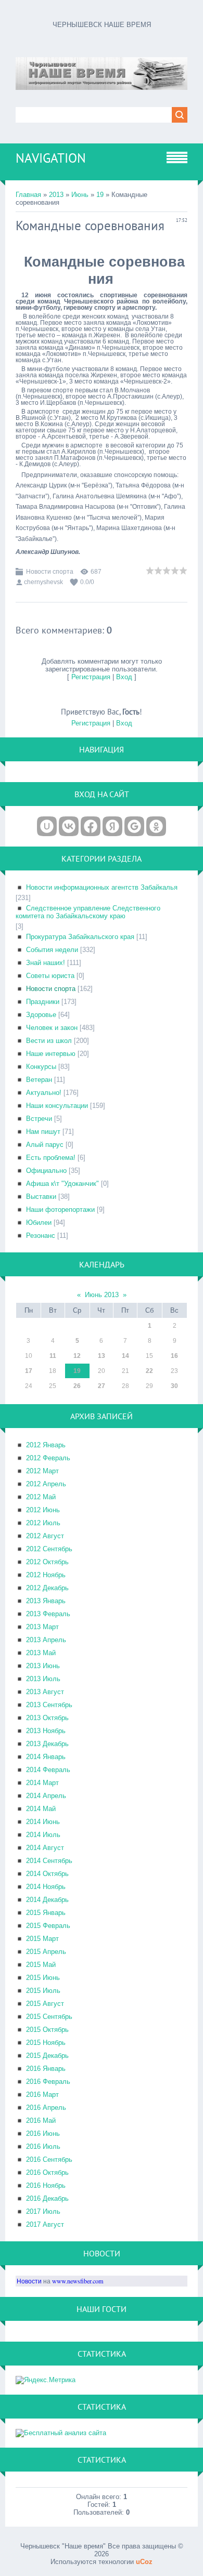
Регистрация (91, 677)
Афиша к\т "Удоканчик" (62, 1184)
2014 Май (41, 1809)
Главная (28, 195)
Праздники (43, 1002)
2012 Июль (43, 1523)
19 (100, 195)
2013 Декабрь (47, 1744)
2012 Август (45, 1536)
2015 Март (42, 1939)
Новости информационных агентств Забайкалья (102, 887)
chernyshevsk (43, 582)
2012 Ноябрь (46, 1575)
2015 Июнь (43, 1978)
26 (77, 1386)
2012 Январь (46, 1445)
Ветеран (39, 1080)
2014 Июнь (43, 1822)
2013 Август (45, 1692)
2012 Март (42, 1471)
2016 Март (42, 2095)
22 (149, 1371)
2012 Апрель (46, 1484)
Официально (46, 1171)
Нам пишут (43, 1132)
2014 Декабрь (47, 1900)
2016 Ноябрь (46, 2185)
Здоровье (41, 1015)
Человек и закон (52, 1028)
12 (77, 1356)
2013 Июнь (43, 1666)
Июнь (80, 195)
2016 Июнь (43, 2134)
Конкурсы (41, 1067)
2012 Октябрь (47, 1562)
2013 (56, 195)
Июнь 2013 (102, 1295)
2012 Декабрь (47, 1588)
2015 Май (41, 1965)
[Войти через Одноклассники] (156, 826)
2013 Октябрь (47, 1718)
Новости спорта (50, 572)
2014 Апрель (46, 1796)
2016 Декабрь (47, 2198)
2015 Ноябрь (46, 2043)
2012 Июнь (43, 1510)
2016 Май (41, 2121)
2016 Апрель (46, 2108)
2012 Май (41, 1497)
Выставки (41, 1197)
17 (29, 1371)
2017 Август (45, 2224)
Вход (124, 677)
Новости (29, 2281)
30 (174, 1386)
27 (102, 1386)
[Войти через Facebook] (91, 826)
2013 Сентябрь (49, 1705)
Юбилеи (39, 1223)
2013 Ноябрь (46, 1731)
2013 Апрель (46, 1640)
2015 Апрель (46, 1952)
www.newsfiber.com (78, 2281)
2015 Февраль (48, 1926)
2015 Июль (43, 1991)
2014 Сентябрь (49, 1861)
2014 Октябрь (47, 1874)
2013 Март (42, 1627)
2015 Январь (46, 1913)
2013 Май (41, 1653)
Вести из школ (49, 1041)
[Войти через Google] (134, 826)
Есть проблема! (51, 1158)
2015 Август (45, 2004)
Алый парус (45, 1145)
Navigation (51, 158)
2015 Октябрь (47, 2030)
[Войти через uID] (47, 826)
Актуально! (44, 1093)
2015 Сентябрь (49, 2017)
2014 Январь (46, 1757)
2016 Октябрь (47, 2172)
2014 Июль (43, 1835)
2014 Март (42, 1783)
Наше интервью (51, 1054)
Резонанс (41, 1236)
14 (125, 1356)
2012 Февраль (48, 1458)
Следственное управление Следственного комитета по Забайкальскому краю (88, 912)
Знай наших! (46, 963)
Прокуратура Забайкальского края (80, 937)
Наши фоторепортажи (60, 1210)
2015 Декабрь (47, 2056)
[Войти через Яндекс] (112, 826)
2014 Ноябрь (46, 1887)
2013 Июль (43, 1679)
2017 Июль (43, 2211)
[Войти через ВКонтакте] (69, 826)
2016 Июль (43, 2146)
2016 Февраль (48, 2082)
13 (102, 1356)
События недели (52, 950)
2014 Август (45, 1848)
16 (174, 1356)
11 (53, 1356)
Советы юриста (50, 976)
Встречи (39, 1119)
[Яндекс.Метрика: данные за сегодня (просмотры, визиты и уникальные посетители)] (46, 2380)
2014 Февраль (48, 1770)
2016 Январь (46, 2069)
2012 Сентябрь (49, 1549)
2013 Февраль (48, 1614)
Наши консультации (57, 1106)
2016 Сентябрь (49, 2159)
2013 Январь (46, 1601)
